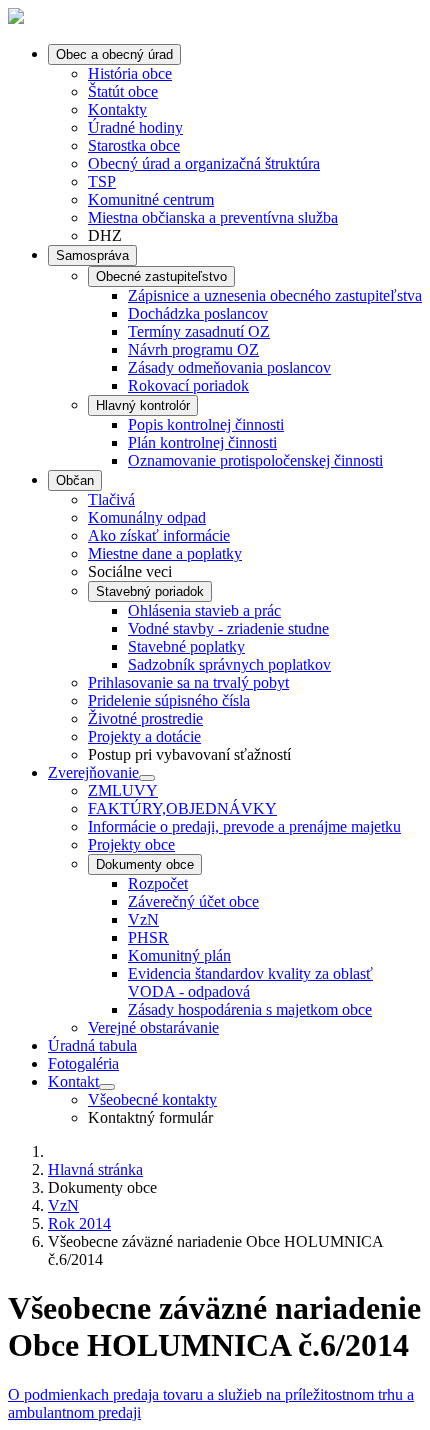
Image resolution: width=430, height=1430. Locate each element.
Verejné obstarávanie (153, 1027)
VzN (143, 919)
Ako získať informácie (159, 535)
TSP (102, 181)
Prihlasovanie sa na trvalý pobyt (188, 682)
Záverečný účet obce (193, 901)
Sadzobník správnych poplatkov (229, 664)
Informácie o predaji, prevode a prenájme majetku (244, 826)
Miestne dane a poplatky (165, 553)
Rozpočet (158, 883)
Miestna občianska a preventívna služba (213, 217)
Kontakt (73, 1081)
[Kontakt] (107, 1087)
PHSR (148, 937)
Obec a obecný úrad (114, 54)
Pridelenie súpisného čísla (169, 700)
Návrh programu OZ (193, 349)
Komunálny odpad (147, 517)
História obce (130, 73)
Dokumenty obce (145, 864)
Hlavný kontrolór (143, 405)
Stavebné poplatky (186, 646)
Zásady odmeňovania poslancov (229, 367)
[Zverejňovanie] (147, 778)
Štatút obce (123, 91)
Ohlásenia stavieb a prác (204, 610)
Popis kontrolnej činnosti (206, 424)
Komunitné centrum (151, 199)
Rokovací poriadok (188, 385)
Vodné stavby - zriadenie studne (228, 628)
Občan (75, 480)
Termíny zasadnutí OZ (199, 331)
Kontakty (117, 109)
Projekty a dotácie (144, 736)
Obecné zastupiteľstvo (161, 276)
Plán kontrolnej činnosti (202, 442)
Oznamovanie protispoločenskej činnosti (255, 460)
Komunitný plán (179, 955)
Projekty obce (131, 844)
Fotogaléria (83, 1063)
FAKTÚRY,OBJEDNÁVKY (182, 808)
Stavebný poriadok (150, 591)
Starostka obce (134, 145)
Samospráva (92, 255)
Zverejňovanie (93, 772)
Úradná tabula (92, 1045)
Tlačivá (111, 499)
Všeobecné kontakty (152, 1099)
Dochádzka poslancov (198, 313)
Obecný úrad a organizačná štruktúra (204, 163)
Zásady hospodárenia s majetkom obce (250, 1009)
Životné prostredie (145, 718)
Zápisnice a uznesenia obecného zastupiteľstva (275, 295)
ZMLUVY (123, 790)
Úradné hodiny (135, 127)
